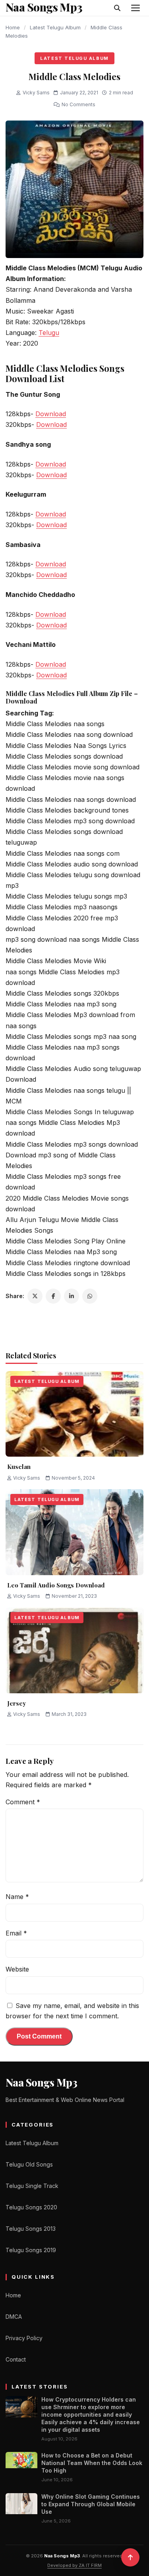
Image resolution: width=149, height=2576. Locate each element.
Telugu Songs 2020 (31, 2207)
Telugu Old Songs (29, 2164)
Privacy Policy (24, 2338)
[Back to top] (130, 2557)
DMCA (14, 2317)
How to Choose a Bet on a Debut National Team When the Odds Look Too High (92, 2463)
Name (17, 1897)
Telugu (49, 333)
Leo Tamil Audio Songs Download (56, 1585)
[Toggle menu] (135, 8)
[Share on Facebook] (53, 1296)
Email (16, 1933)
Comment (23, 1802)
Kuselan (19, 1467)
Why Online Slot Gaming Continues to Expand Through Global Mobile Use (91, 2504)
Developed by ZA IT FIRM (74, 2565)
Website (17, 1969)
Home (13, 27)
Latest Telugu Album (55, 27)
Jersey (16, 1703)
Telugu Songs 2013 (31, 2229)
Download (51, 414)
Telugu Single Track (32, 2186)
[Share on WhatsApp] (90, 1296)
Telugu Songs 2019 (31, 2250)
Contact (16, 2359)
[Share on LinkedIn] (72, 1296)
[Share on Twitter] (35, 1296)
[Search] (117, 8)
